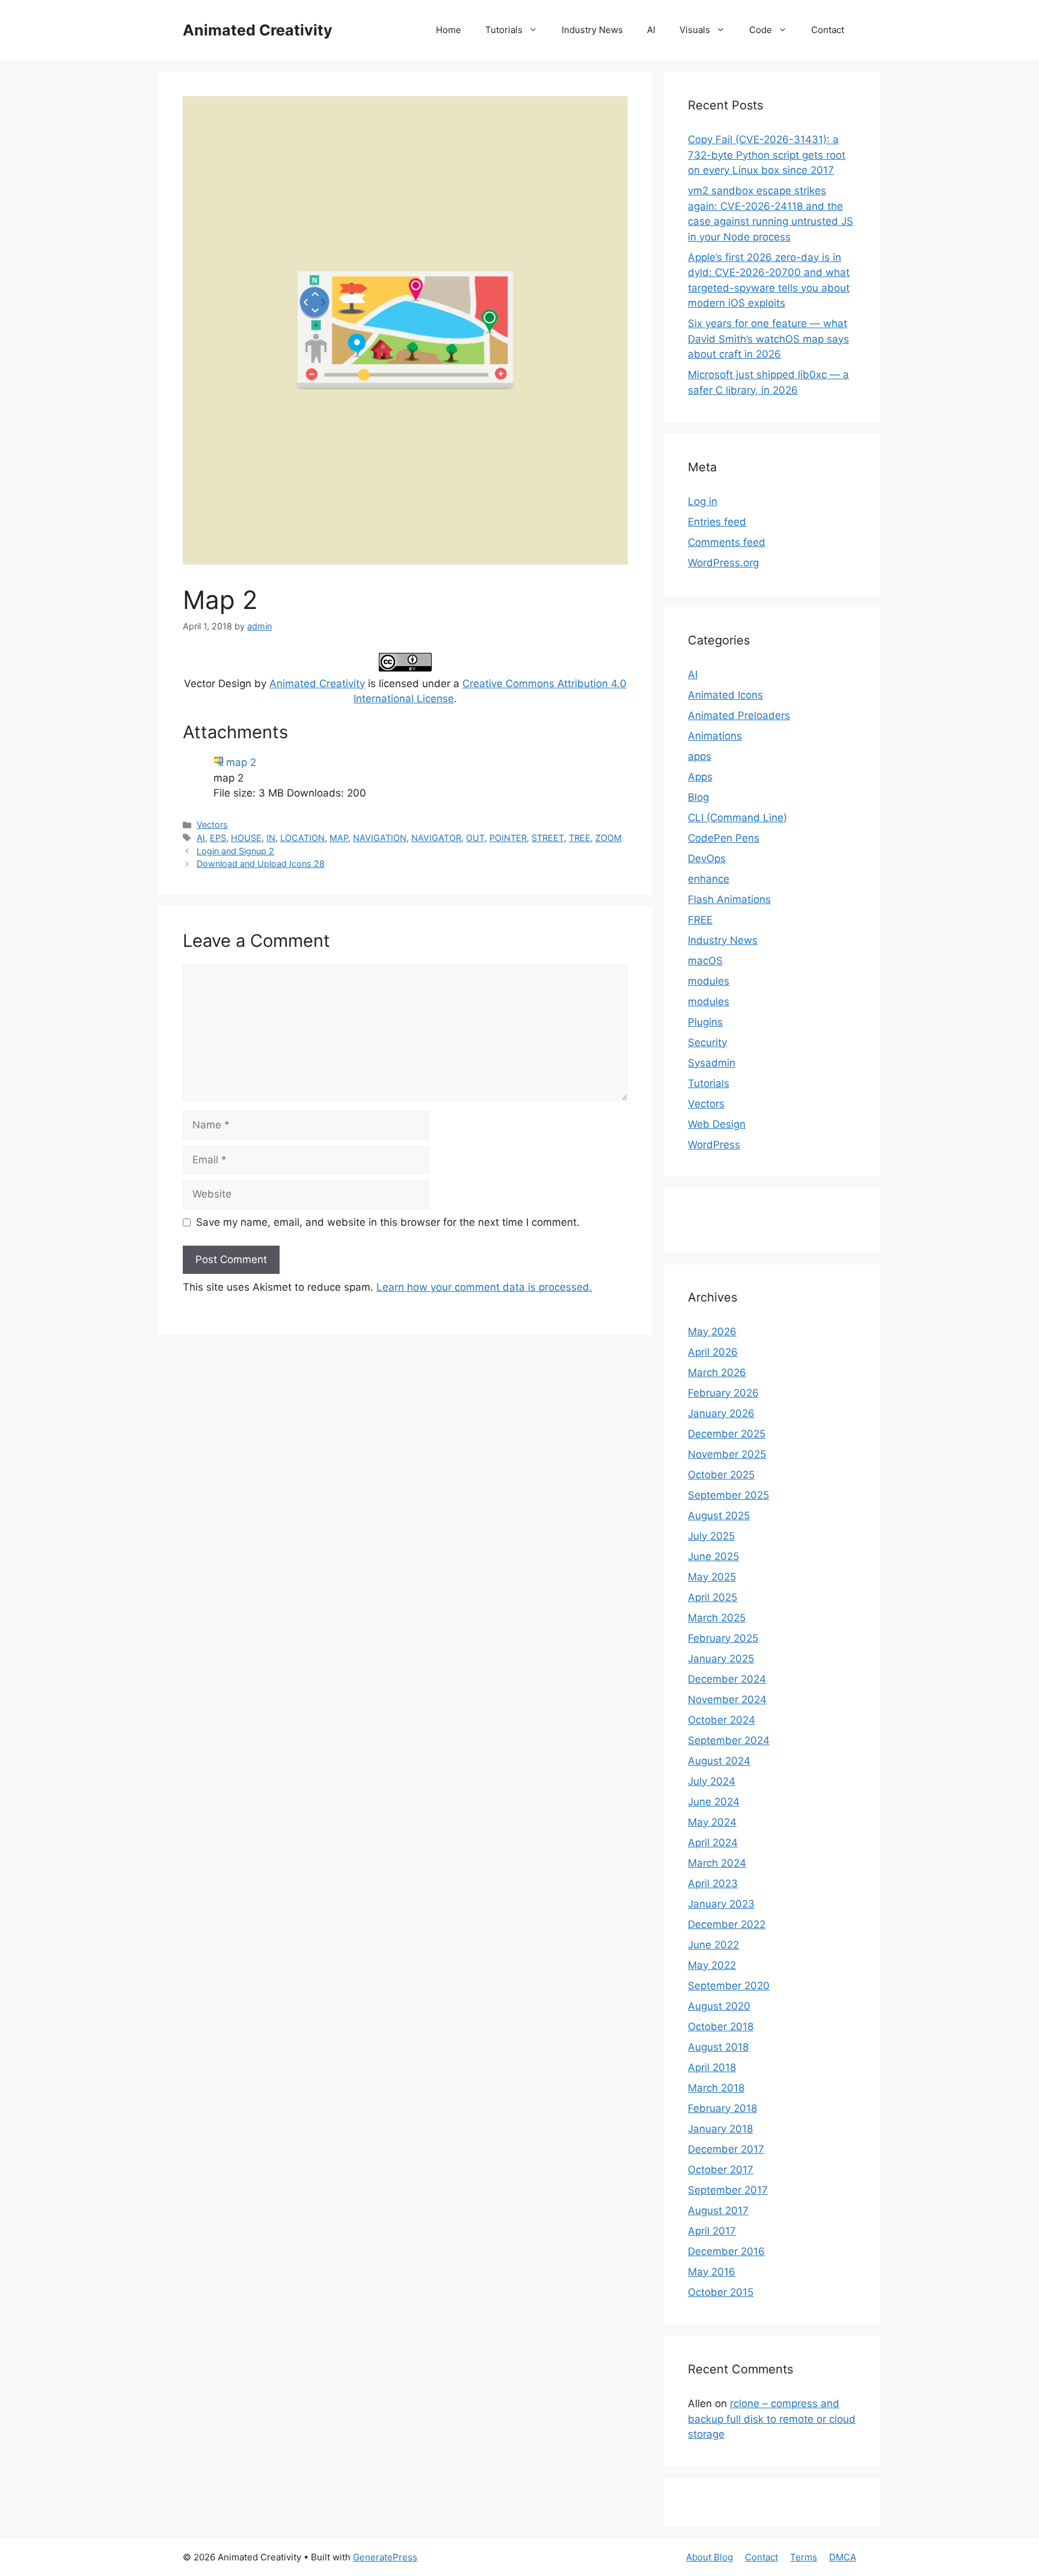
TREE (580, 838)
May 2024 (712, 1822)
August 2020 (719, 2006)
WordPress (714, 1145)
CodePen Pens (724, 838)
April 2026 (713, 1352)
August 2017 (718, 2210)
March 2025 (717, 1618)
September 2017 (728, 2190)
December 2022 (727, 1924)
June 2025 (713, 1556)
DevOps (707, 858)
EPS (218, 838)
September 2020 (729, 1986)
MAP (339, 838)
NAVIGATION (380, 838)
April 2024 (713, 1843)
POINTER (508, 838)
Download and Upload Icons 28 (261, 864)
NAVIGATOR (436, 838)
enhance (709, 879)
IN (271, 838)
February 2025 (723, 1638)
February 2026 (723, 1393)
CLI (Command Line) (737, 818)
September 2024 (729, 1740)
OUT (475, 838)
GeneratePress (385, 2557)
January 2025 (721, 1659)
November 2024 (727, 1699)
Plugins (705, 1022)
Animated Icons (725, 695)
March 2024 (717, 1863)
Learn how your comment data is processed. (484, 1287)
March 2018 (716, 2088)
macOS (705, 961)
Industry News (592, 30)
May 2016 (712, 2272)
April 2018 (712, 2067)
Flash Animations (729, 899)
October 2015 (721, 2292)
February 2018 (722, 2108)
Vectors (212, 825)
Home (449, 30)
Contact (828, 30)
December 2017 (726, 2149)
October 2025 (721, 1475)
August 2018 (718, 2047)
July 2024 (712, 1781)
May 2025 (712, 1577)
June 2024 (714, 1802)
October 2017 (721, 2170)
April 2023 (713, 1883)
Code (761, 30)
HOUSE (246, 838)
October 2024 (722, 1720)
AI (651, 30)
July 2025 (711, 1536)
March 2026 (717, 1372)
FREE (700, 920)
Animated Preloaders (739, 715)
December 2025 (727, 1434)
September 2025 (728, 1495)
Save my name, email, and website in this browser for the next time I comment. (388, 1222)
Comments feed (727, 542)
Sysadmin (712, 1063)
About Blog (710, 2557)
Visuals (695, 30)
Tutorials (504, 30)
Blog (698, 797)
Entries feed (717, 522)
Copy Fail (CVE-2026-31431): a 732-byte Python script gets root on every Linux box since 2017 (767, 155)
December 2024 (727, 1679)
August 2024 (719, 1761)
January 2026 (721, 1413)
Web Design (717, 1124)
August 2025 (719, 1516)
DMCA (843, 2557)
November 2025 (727, 1454)
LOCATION (302, 838)
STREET (548, 838)
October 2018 (721, 2027)
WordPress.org (723, 563)
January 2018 (720, 2129)
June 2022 (713, 1945)
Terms (804, 2557)
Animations (715, 736)
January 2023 (721, 1904)
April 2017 (712, 2231)
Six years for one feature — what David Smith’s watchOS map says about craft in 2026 (768, 339)
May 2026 (712, 1332)
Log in (703, 501)
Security (707, 1042)
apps (700, 756)
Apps (700, 777)
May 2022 (712, 1965)
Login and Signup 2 (235, 851)
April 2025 (713, 1597)
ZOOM (608, 838)
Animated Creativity (258, 30)
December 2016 (726, 2251)
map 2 (241, 762)
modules (709, 981)
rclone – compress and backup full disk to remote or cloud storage (772, 2419)
